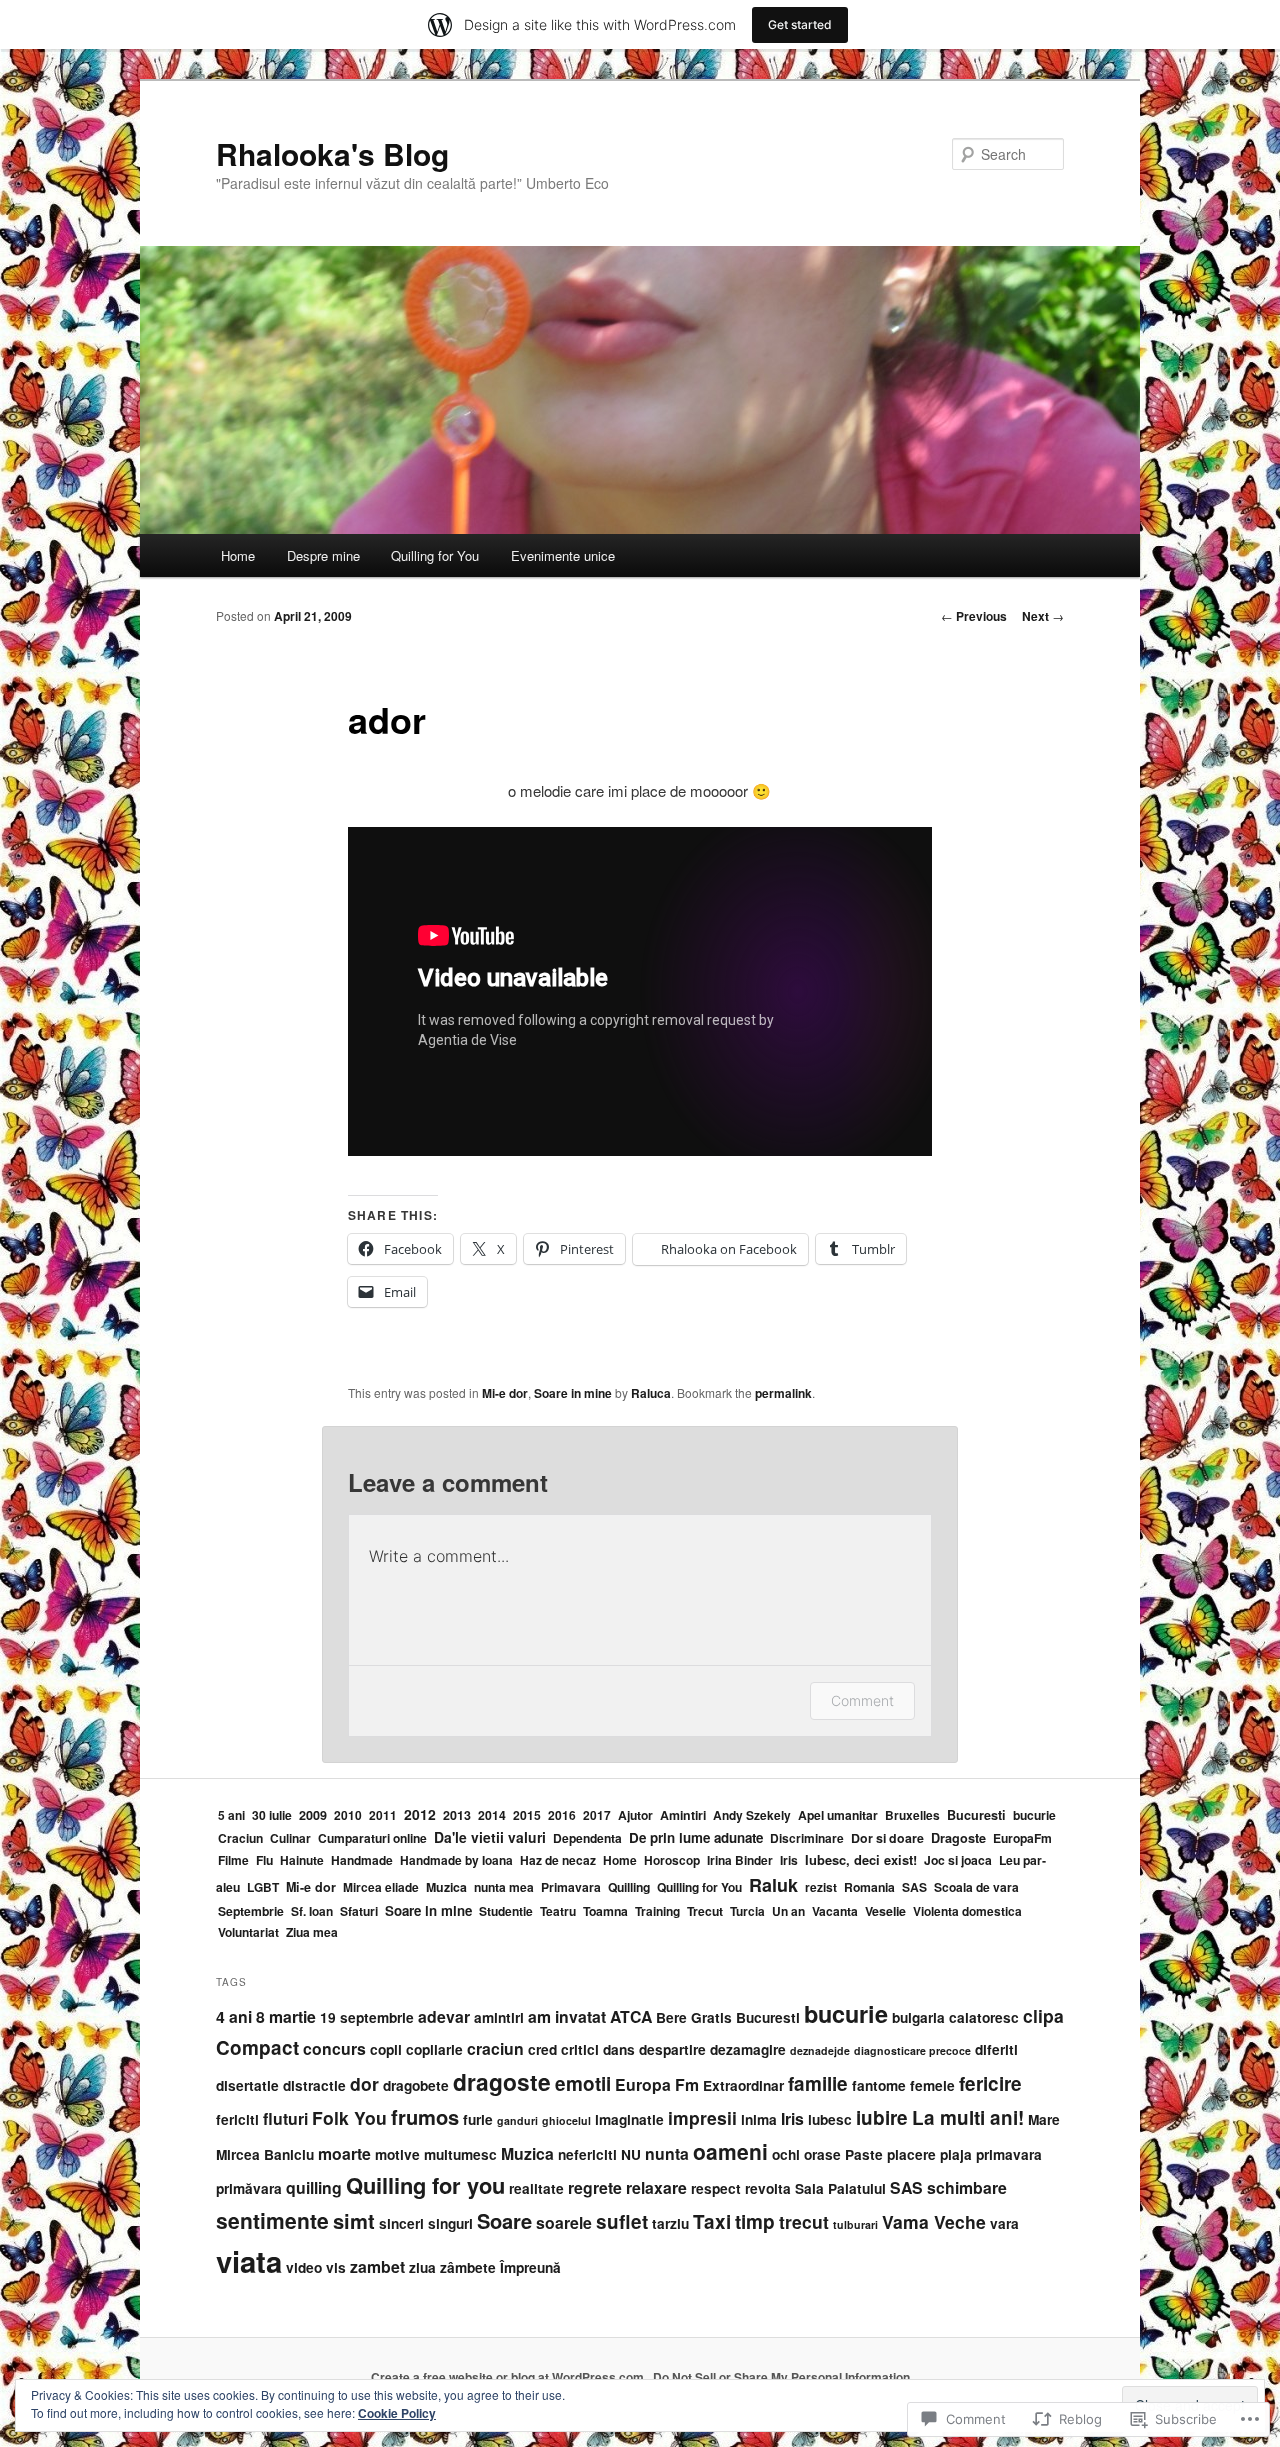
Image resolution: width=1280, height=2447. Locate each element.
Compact (257, 2047)
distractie (314, 2085)
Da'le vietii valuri (490, 1837)
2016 (562, 1815)
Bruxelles (912, 1815)
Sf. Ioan (312, 1911)
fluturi (285, 2118)
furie (478, 2119)
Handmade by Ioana (456, 1860)
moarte (344, 2153)
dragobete (416, 2085)
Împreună (530, 2267)
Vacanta (835, 1911)
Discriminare (807, 1838)
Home (238, 555)
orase (822, 2154)
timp (755, 2221)
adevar (444, 2016)
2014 (492, 1815)
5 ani (231, 1815)
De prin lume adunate (696, 1837)
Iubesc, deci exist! (861, 1859)
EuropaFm (1022, 1838)
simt (354, 2220)
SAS (914, 1887)
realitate (536, 2188)
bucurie (1034, 1815)
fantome (879, 2085)
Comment (862, 1700)
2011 (383, 1815)
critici (580, 2049)
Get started (800, 24)
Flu (264, 1860)
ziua (422, 2267)
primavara (1009, 2154)
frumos (425, 2116)
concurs (334, 2048)
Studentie (506, 1911)
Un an (788, 1911)
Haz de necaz (558, 1860)
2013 (457, 1815)
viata (249, 2261)
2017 (597, 1815)
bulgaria (918, 2017)
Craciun (240, 1838)
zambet (377, 2266)
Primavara (571, 1887)
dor (364, 2083)
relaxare (656, 2187)
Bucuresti (976, 1815)
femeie (932, 2085)
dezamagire (748, 2049)
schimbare (967, 2187)
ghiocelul (566, 2120)
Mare (1044, 2119)
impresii (702, 2117)
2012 (420, 1814)
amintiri (499, 2017)
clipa (1043, 2015)
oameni (730, 2151)
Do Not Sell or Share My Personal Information (781, 2377)
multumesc (460, 2154)
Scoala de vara (976, 1887)
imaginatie (629, 2119)
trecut (804, 2221)
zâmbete (468, 2267)
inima (759, 2119)
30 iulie (272, 1815)
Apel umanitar (838, 1815)
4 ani (234, 2016)
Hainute (302, 1860)
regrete (595, 2187)
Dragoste (958, 1838)
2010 (348, 1815)
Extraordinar (743, 2085)
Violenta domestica (967, 1911)
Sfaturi (359, 1911)
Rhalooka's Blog (332, 153)
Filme (233, 1860)
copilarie (434, 2049)
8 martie (286, 2016)
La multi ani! (968, 2117)
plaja (956, 2154)
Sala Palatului (840, 2188)
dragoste (502, 2081)
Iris (789, 1860)
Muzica (446, 1887)
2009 (313, 1815)
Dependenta (587, 1838)
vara (1004, 2223)
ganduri (517, 2120)
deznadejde (820, 2050)
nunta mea (504, 1887)
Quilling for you (425, 2185)
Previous (974, 616)
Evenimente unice (563, 555)
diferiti (996, 2049)
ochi (786, 2154)
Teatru (558, 1911)
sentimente (272, 2220)
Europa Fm (657, 2084)
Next (1043, 616)
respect (716, 2188)
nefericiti (587, 2154)
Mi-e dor (505, 1393)
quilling (314, 2187)
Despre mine (323, 555)
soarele (564, 2222)
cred (542, 2049)
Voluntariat (248, 1932)
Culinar (290, 1838)
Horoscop (672, 1860)
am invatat (567, 2016)
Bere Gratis (694, 2017)
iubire (882, 2117)
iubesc (830, 2119)
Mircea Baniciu (265, 2154)
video (304, 2267)
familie (818, 2083)
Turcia (747, 1911)
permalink (783, 1393)
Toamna (605, 1911)
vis (336, 2267)
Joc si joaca (958, 1860)
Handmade (362, 1860)
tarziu (670, 2223)
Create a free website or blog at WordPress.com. (509, 2377)
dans (619, 2049)
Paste (864, 2154)
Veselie (885, 1911)
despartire (672, 2049)
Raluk (773, 1885)
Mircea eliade (381, 1887)
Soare (504, 2220)
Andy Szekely (752, 1815)
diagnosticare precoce (912, 2050)
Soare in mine (573, 1393)
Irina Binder (740, 1860)
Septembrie (251, 1911)
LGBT (263, 1887)
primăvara (249, 2188)
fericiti (237, 2119)
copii (386, 2049)
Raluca (651, 1393)
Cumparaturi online (372, 1838)
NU (631, 2154)
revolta (768, 2188)
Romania (869, 1887)
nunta (667, 2153)
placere (911, 2154)
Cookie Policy (397, 2413)
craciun (495, 2048)
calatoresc (984, 2017)
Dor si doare (887, 1838)
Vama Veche (934, 2221)
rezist (821, 1887)
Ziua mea (312, 1932)
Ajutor (635, 1815)
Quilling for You (435, 555)
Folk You (349, 2117)
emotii (583, 2083)
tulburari (855, 2224)
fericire (990, 2083)
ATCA (631, 2016)
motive (397, 2154)
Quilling (629, 1887)
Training (657, 1911)
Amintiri (683, 1815)
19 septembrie (367, 2017)
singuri (450, 2223)
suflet (622, 2221)
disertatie (247, 2085)
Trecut (705, 1911)
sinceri (401, 2223)
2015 (527, 1815)
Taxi (712, 2221)
